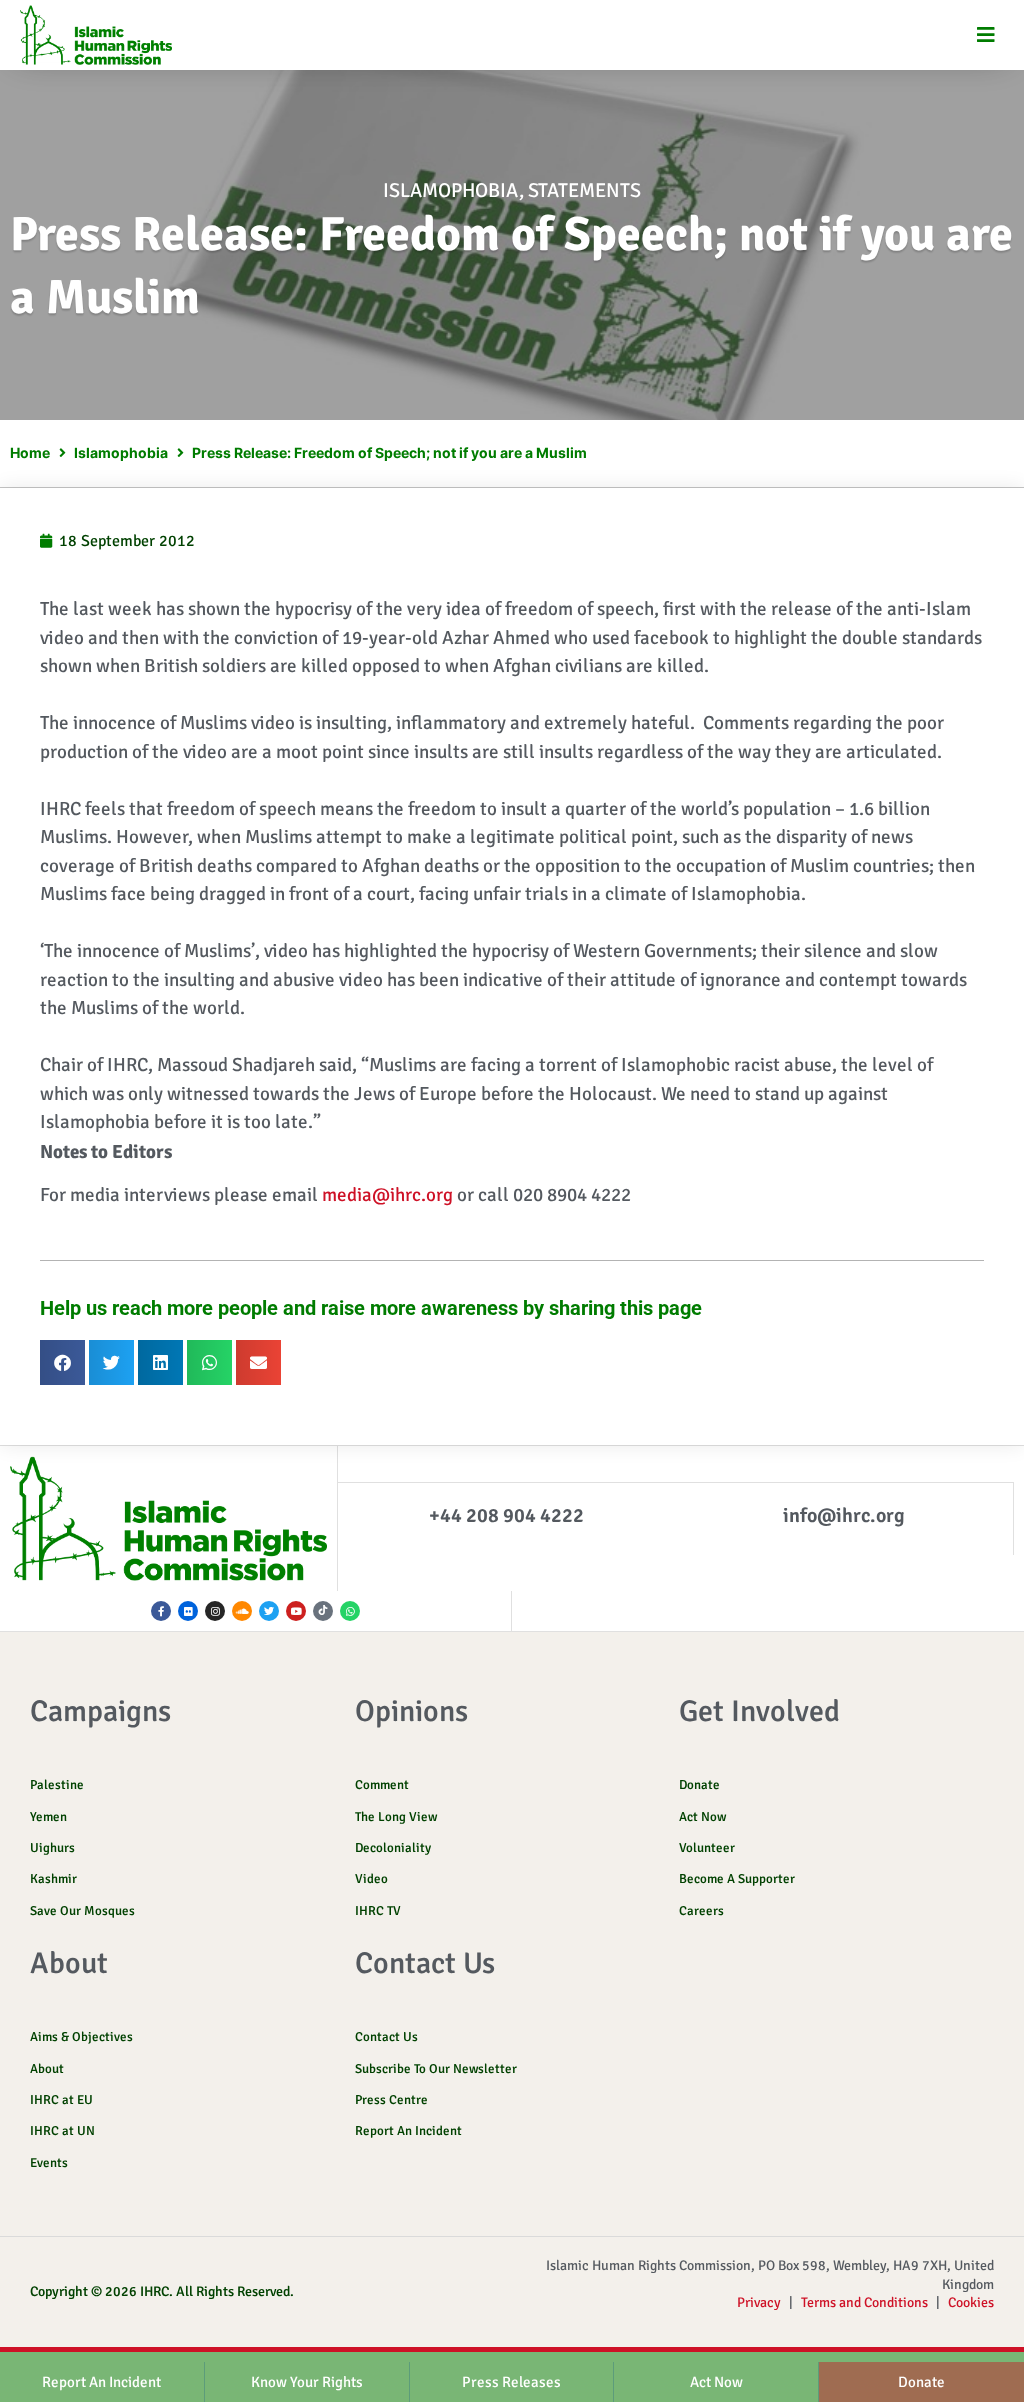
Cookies (971, 2302)
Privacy (759, 2302)
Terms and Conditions (864, 2302)
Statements (584, 190)
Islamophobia (451, 190)
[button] (986, 35)
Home (30, 452)
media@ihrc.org (387, 1195)
